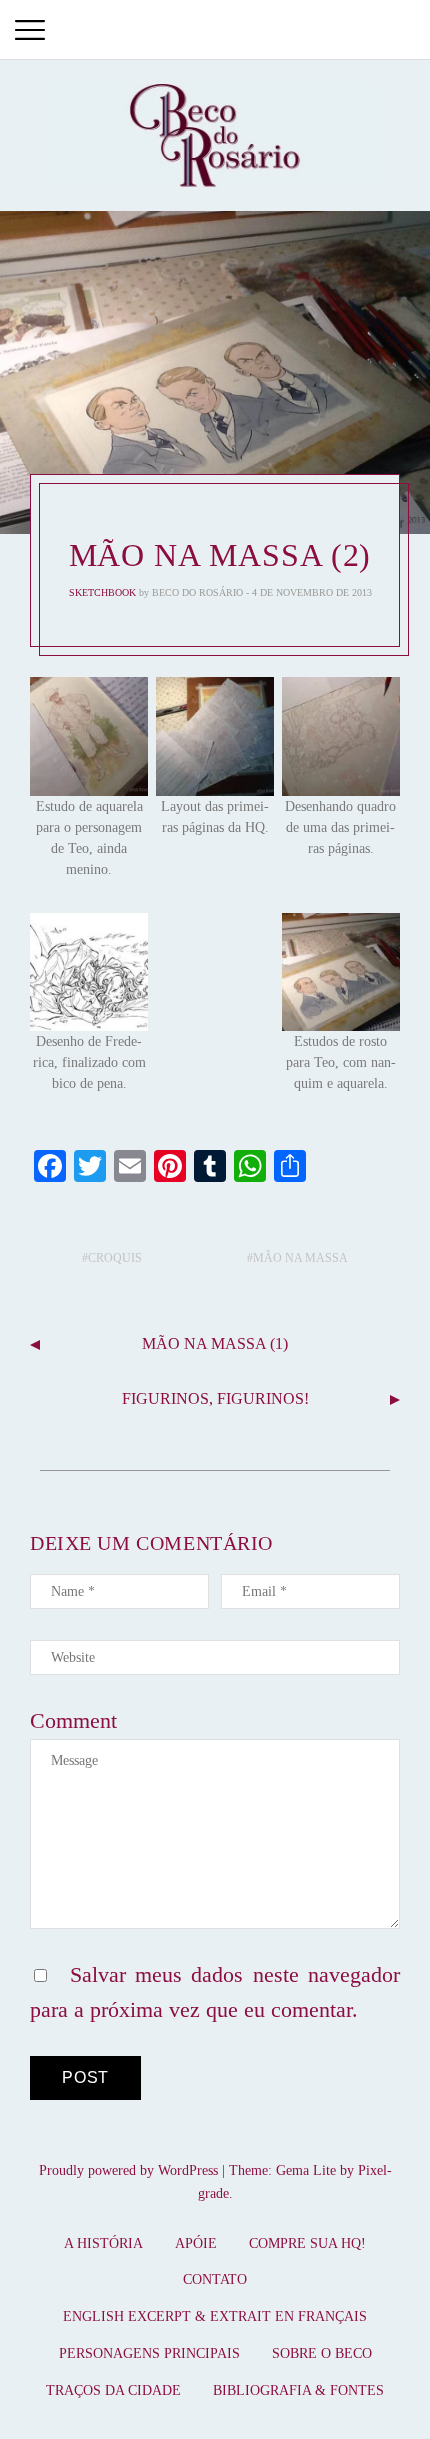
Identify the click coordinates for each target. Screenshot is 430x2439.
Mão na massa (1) (215, 1343)
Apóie (196, 2243)
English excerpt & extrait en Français (215, 2316)
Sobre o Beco (322, 2353)
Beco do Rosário (197, 592)
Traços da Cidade (113, 2390)
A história (103, 2243)
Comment (73, 1720)
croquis (115, 1258)
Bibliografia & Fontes (298, 2390)
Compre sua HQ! (307, 2243)
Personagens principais (149, 2353)
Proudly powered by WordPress (128, 2170)
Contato (215, 2279)
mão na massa (300, 1258)
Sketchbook (102, 592)
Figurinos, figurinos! (215, 1398)
